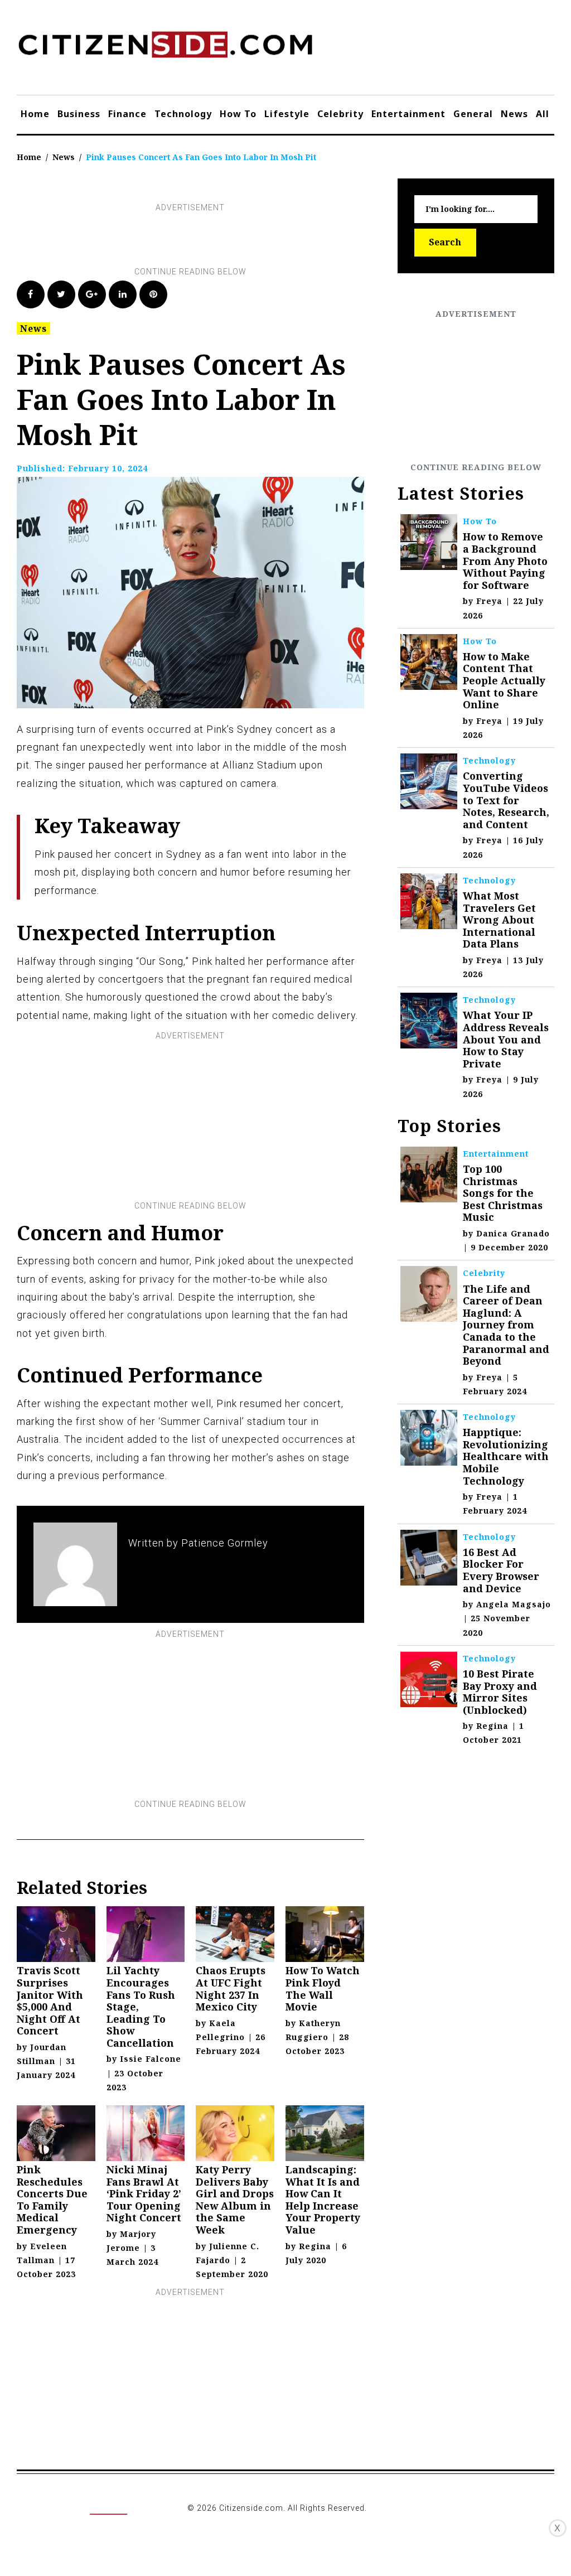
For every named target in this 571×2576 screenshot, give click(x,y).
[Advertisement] (220, 240)
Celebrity (340, 114)
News (514, 114)
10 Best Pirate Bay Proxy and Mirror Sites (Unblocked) (500, 1692)
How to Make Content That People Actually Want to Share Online (504, 680)
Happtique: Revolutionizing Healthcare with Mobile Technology (506, 1456)
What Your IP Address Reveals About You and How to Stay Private (506, 1039)
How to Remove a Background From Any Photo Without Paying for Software (505, 560)
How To (238, 114)
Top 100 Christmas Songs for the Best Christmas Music (503, 1193)
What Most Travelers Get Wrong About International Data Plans (499, 920)
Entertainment (408, 114)
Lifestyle (287, 114)
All (543, 114)
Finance (127, 114)
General (473, 114)
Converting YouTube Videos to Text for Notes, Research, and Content (506, 800)
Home (35, 114)
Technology (183, 114)
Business (79, 114)
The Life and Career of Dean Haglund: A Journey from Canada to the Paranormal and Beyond (506, 1325)
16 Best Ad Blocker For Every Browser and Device (501, 1570)
